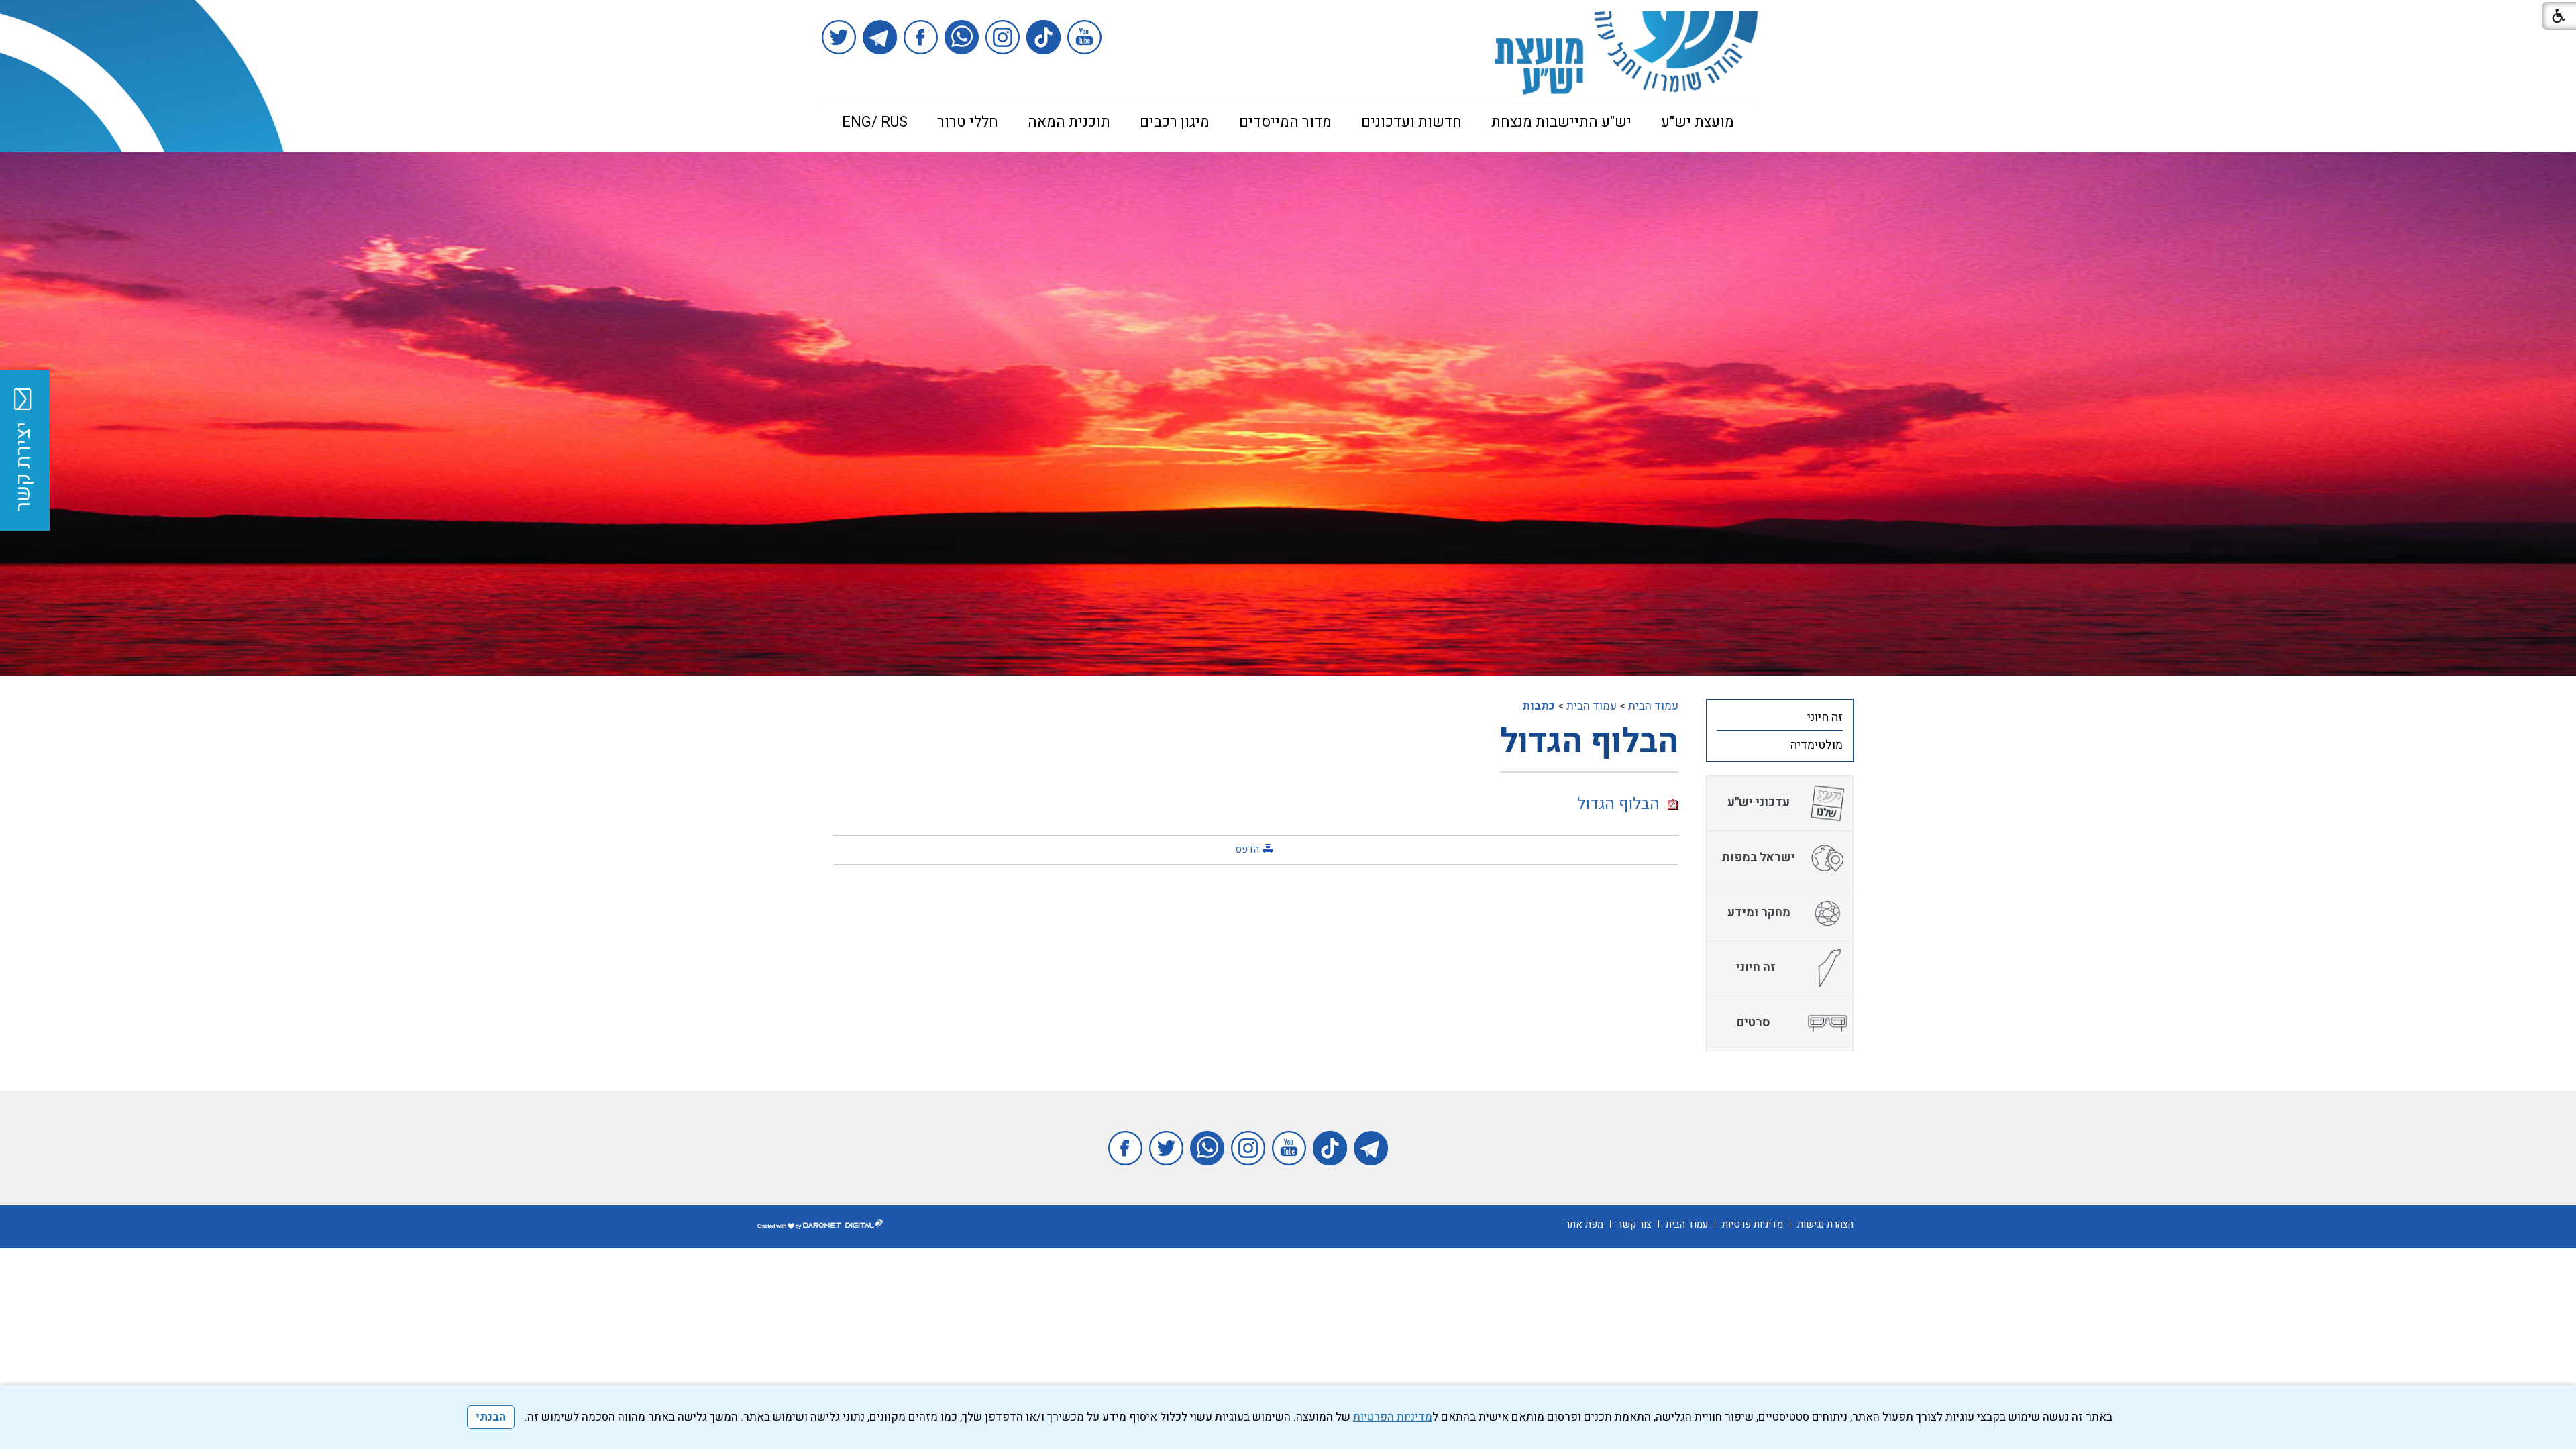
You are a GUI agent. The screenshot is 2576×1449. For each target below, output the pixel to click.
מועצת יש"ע (1698, 122)
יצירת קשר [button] (23, 467)
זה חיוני (1825, 717)
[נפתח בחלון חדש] (1084, 37)
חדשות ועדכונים (1411, 122)
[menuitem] (1698, 122)
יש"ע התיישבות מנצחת (1561, 122)
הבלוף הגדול (1589, 742)
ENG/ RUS (875, 122)
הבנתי (491, 1417)
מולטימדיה (1817, 745)
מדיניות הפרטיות (1393, 1417)
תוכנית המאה (1069, 122)
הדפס (1247, 849)
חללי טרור (968, 122)
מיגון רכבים (1175, 122)
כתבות (1539, 706)
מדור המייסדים (1285, 122)
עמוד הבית (1653, 706)
